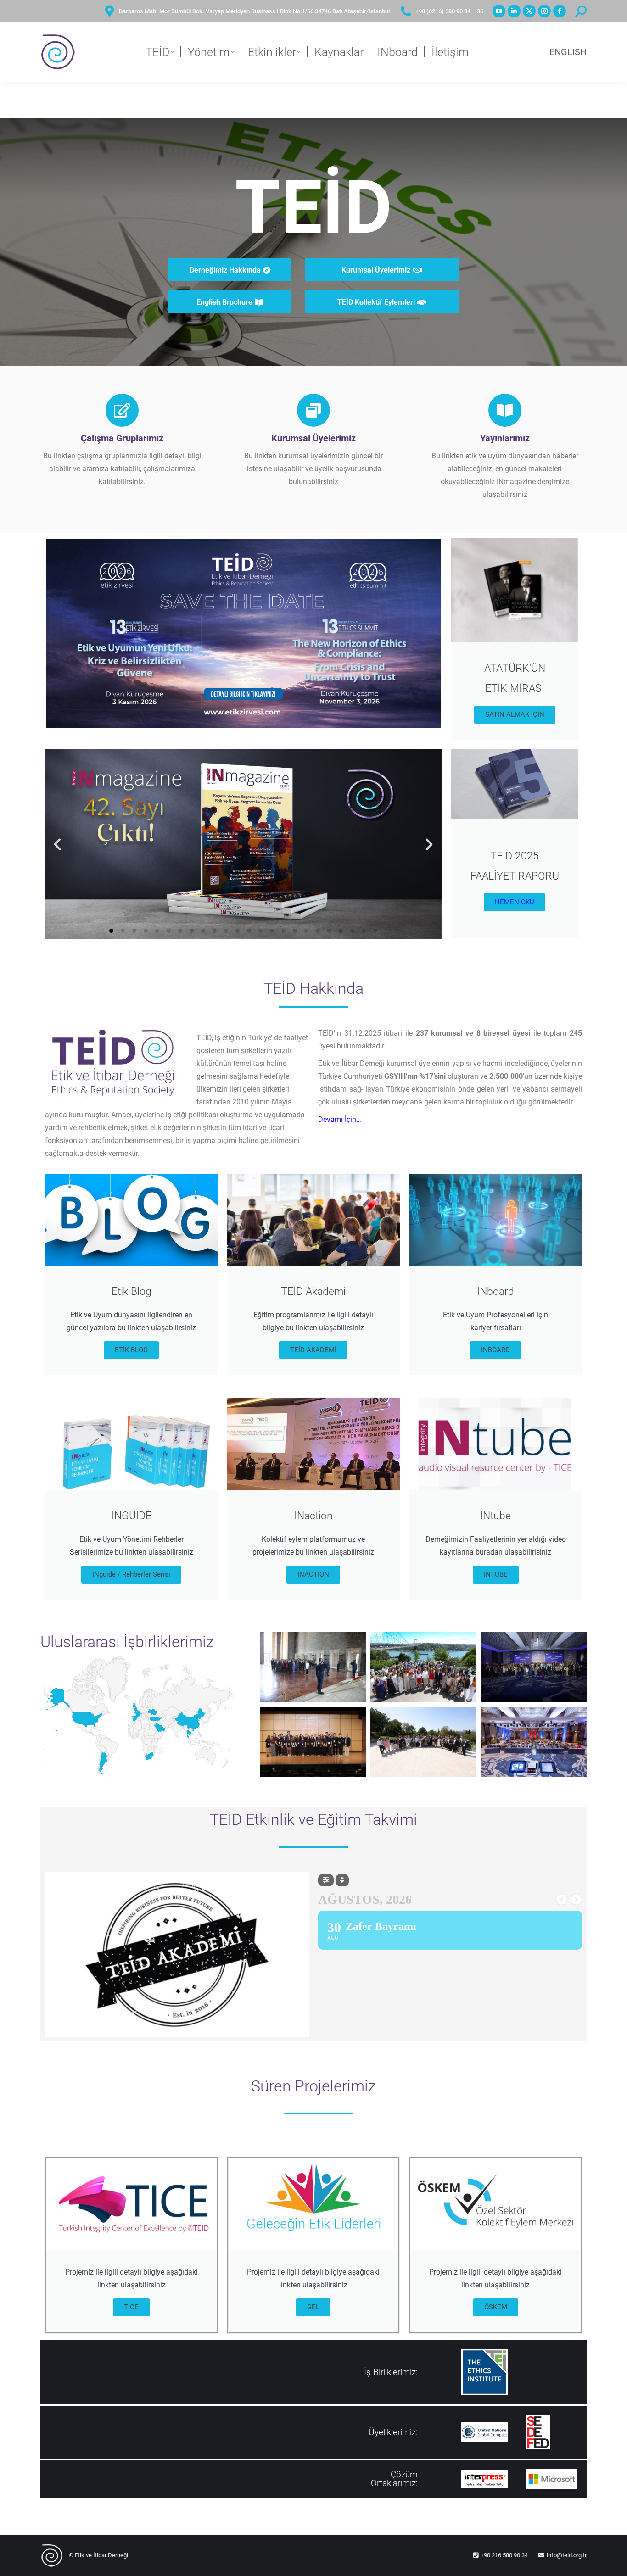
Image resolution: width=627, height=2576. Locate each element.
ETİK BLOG (131, 1350)
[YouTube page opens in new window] (499, 11)
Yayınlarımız (505, 438)
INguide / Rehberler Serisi (131, 1574)
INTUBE (496, 1574)
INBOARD (495, 1350)
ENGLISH (568, 52)
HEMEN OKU (515, 902)
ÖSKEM (496, 2307)
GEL (313, 2307)
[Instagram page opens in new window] (544, 11)
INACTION (313, 1574)
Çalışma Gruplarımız (122, 438)
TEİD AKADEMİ (313, 1350)
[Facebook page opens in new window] (560, 11)
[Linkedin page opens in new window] (514, 11)
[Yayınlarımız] (505, 410)
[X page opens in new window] (529, 11)
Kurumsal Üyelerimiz (313, 438)
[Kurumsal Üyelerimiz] (313, 410)
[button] (57, 844)
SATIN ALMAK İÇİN (515, 714)
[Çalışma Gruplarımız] (122, 410)
